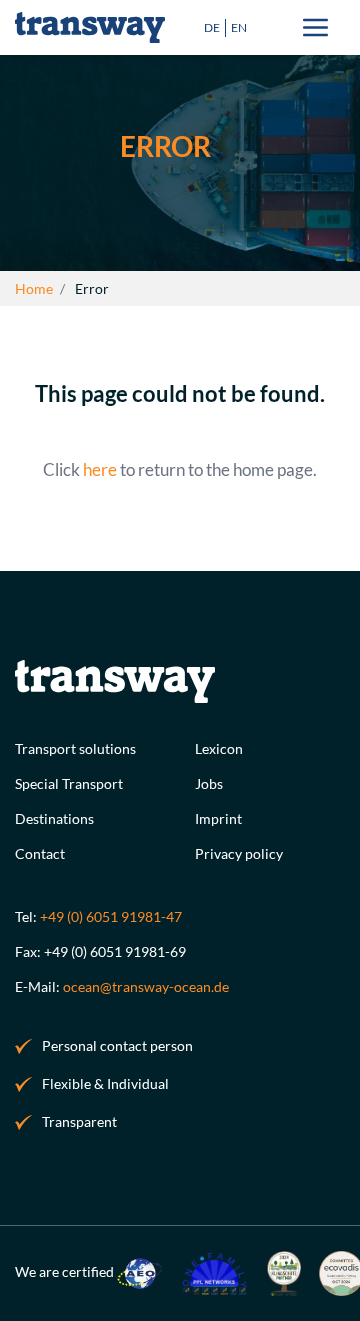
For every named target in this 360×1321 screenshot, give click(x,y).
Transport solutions (75, 748)
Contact (40, 853)
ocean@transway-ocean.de (146, 986)
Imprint (218, 818)
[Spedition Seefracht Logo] (90, 28)
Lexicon (219, 748)
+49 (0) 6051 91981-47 (111, 916)
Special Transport (69, 783)
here (100, 469)
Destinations (54, 818)
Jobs (209, 783)
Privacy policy (239, 853)
